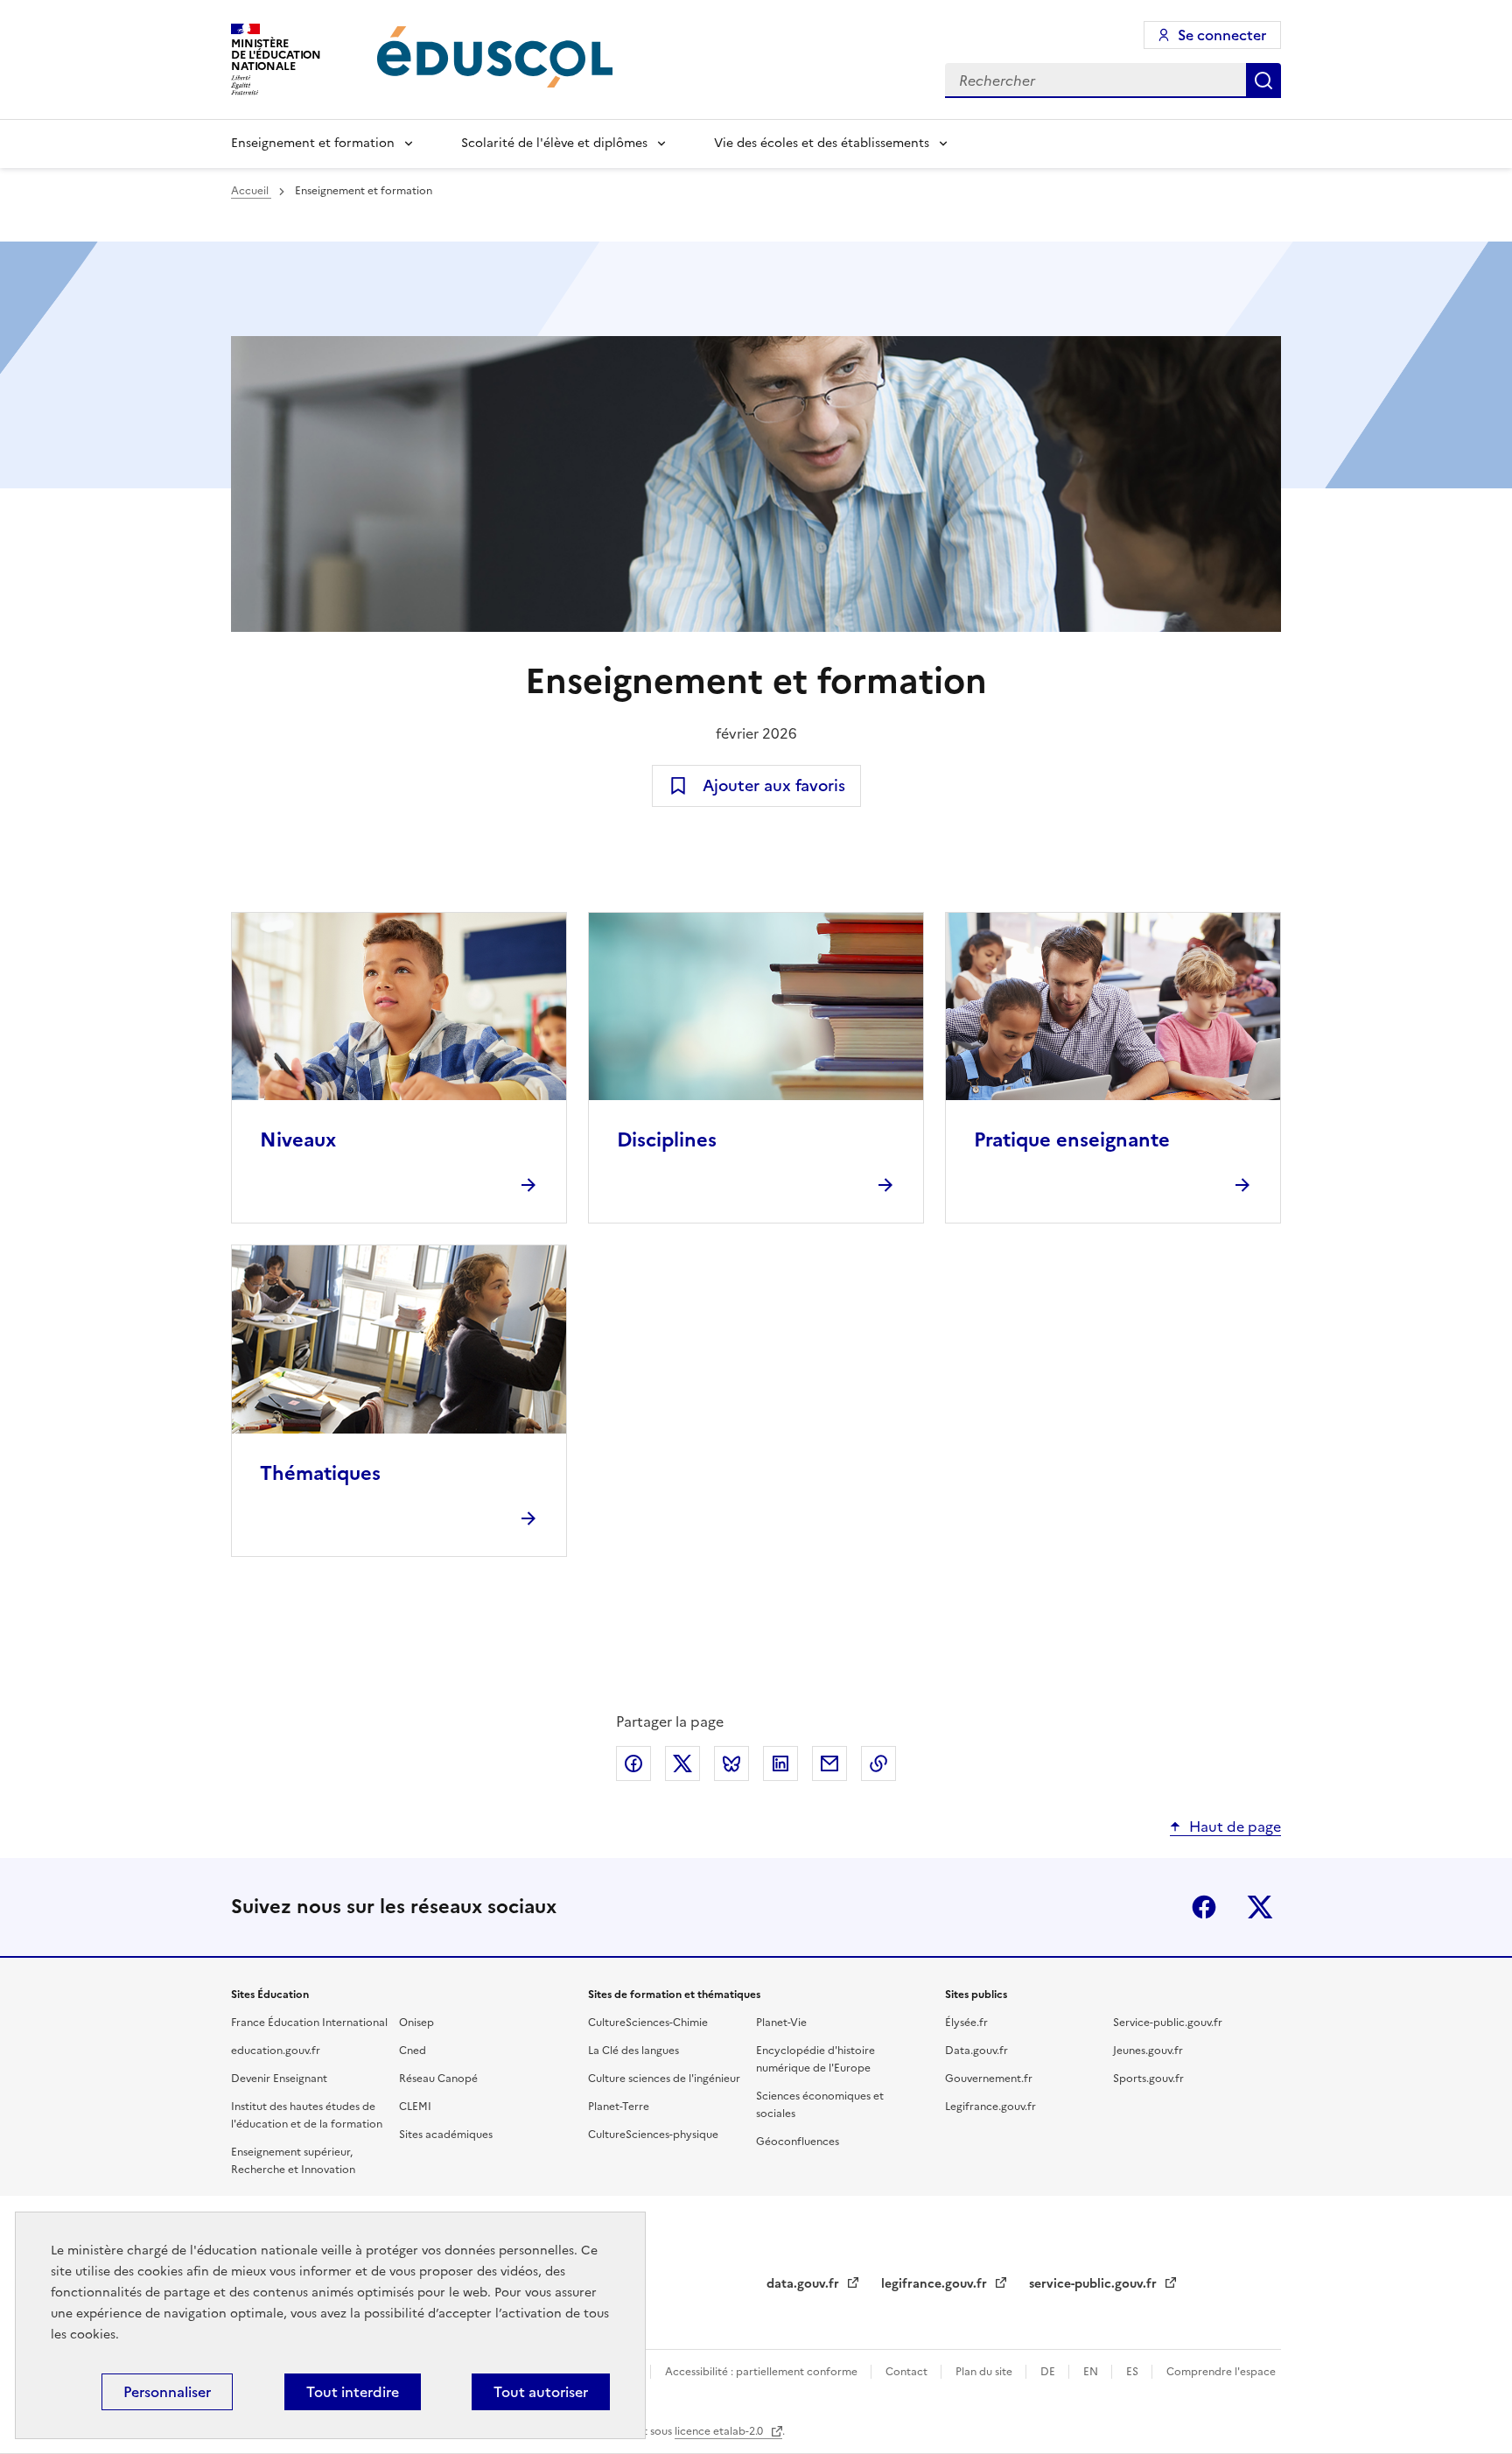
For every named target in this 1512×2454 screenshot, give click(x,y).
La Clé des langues (633, 2051)
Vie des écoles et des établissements (822, 143)
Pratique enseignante (1072, 1140)
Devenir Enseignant (279, 2079)
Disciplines (667, 1140)
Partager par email (829, 1763)
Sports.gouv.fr (1148, 2079)
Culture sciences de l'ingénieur (664, 2079)
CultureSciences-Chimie (648, 2023)
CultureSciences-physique (653, 2135)
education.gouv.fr (276, 2051)
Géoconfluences (798, 2142)
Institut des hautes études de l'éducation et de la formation (307, 2115)
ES (1134, 2372)
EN (1092, 2372)
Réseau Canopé (438, 2079)
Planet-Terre (619, 2107)
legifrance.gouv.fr (936, 2284)
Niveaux (298, 1140)
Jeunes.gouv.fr (1148, 2051)
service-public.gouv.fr (1095, 2284)
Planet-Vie (781, 2023)
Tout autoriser (541, 2392)
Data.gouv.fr (976, 2051)
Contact (908, 2372)
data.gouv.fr (805, 2284)
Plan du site (985, 2372)
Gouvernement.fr (989, 2079)
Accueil (251, 191)
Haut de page (1235, 1826)
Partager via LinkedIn (780, 1763)
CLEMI (415, 2107)
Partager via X (682, 1763)
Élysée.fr (966, 2023)
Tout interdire (353, 2392)
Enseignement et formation (313, 143)
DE (1049, 2372)
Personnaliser (167, 2392)
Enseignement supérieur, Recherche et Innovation (293, 2161)
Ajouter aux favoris (774, 785)
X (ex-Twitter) (1260, 1907)
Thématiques (320, 1473)
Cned (413, 2051)
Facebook (1204, 1907)
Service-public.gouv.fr (1168, 2023)
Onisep (416, 2023)
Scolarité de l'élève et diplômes (554, 143)
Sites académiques (446, 2135)
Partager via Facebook (633, 1763)
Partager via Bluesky (731, 1763)
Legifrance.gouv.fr (990, 2107)
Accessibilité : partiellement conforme (763, 2372)
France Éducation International (309, 2023)
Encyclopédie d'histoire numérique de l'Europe (815, 2059)
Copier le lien (878, 1763)
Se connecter (1222, 35)
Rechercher (1263, 81)
